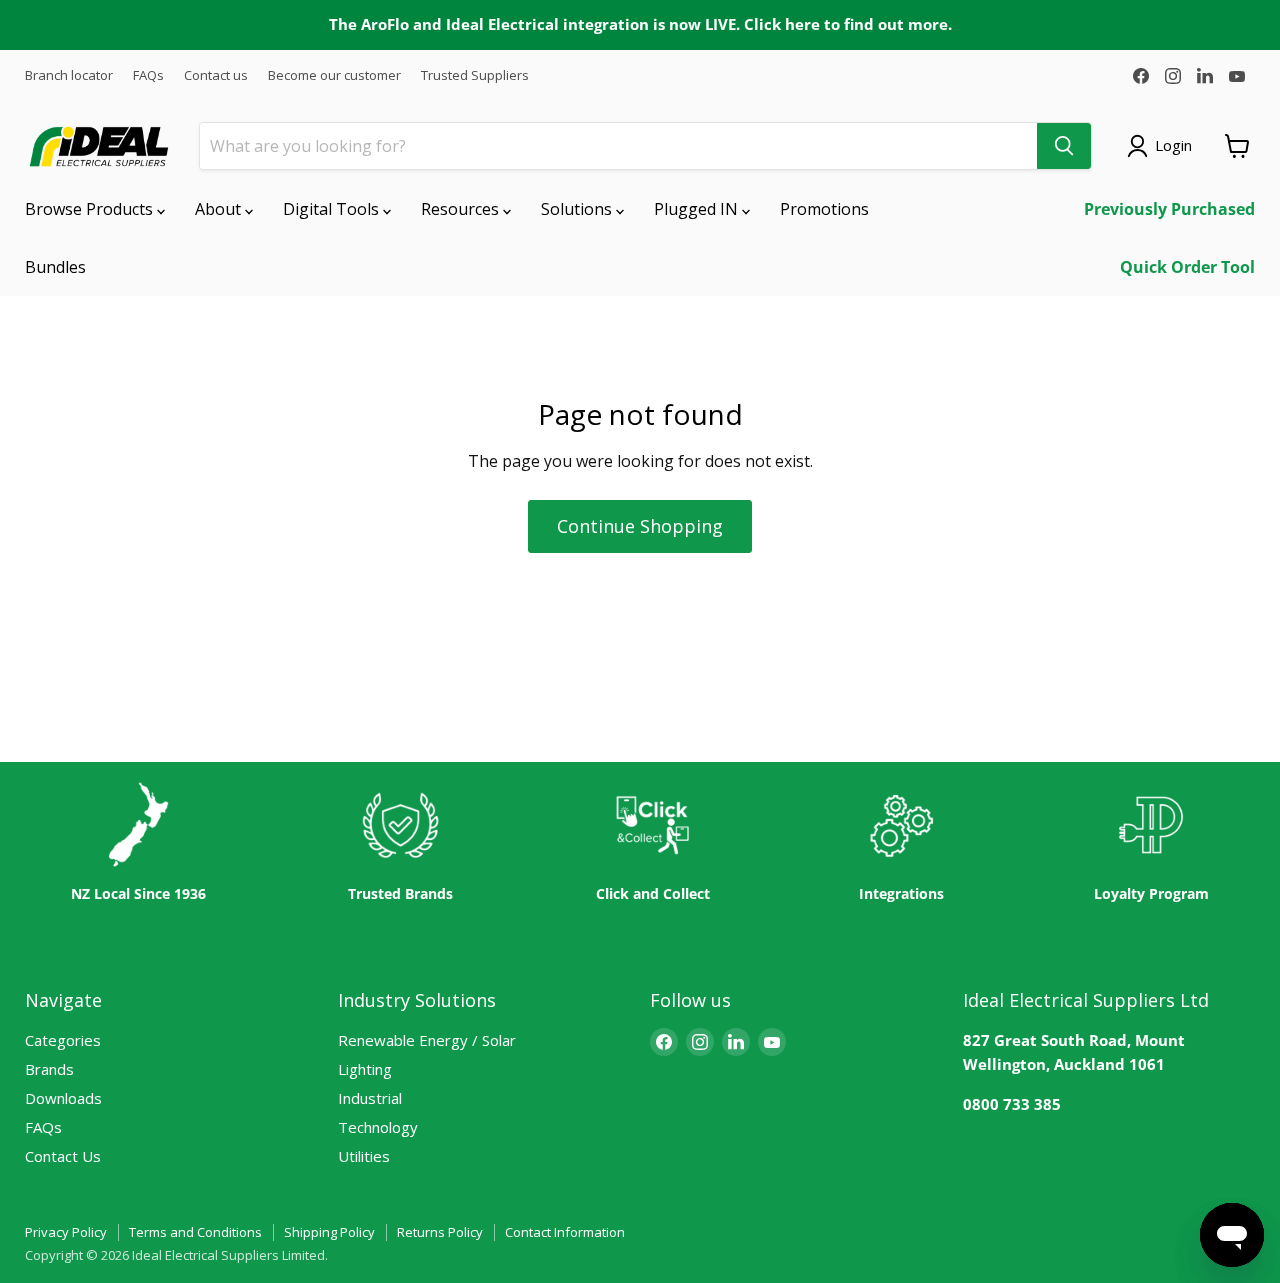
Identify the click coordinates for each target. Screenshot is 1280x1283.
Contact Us (63, 1156)
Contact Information (565, 1232)
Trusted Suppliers (475, 75)
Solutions (578, 209)
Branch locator (69, 75)
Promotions (824, 209)
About (220, 209)
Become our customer (334, 75)
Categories (63, 1040)
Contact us (216, 75)
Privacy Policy (66, 1232)
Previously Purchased (1169, 209)
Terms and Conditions (195, 1232)
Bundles (55, 267)
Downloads (63, 1098)
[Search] (1064, 146)
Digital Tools (333, 209)
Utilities (364, 1156)
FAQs (148, 75)
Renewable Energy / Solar (427, 1040)
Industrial (370, 1098)
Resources (462, 209)
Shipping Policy (329, 1232)
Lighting (365, 1069)
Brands (49, 1069)
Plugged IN (698, 209)
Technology (378, 1127)
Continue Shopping (640, 526)
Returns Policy (440, 1232)
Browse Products (91, 209)
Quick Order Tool (1187, 267)
